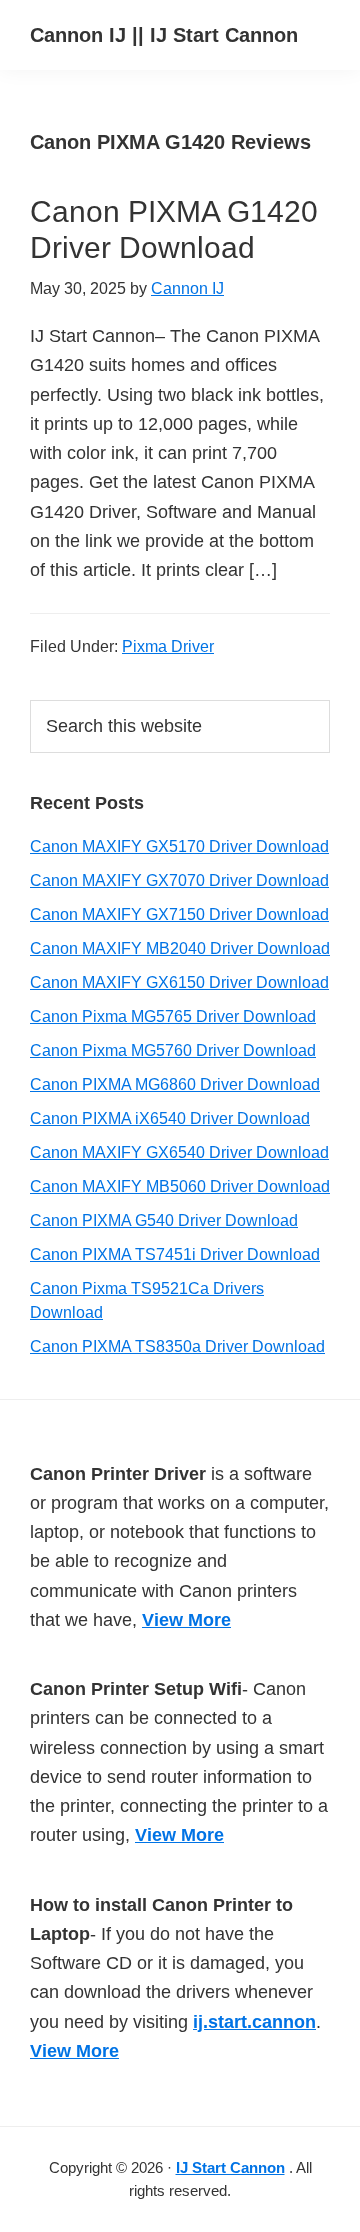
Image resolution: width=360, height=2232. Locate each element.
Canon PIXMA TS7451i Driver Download (175, 1254)
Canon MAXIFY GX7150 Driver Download (179, 914)
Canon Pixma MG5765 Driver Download (173, 1016)
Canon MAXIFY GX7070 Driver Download (179, 880)
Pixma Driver (168, 646)
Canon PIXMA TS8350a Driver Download (177, 1346)
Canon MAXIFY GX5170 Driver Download (179, 846)
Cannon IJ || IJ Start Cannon (164, 35)
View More (186, 1620)
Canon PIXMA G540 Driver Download (164, 1220)
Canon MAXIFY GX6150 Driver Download (179, 982)
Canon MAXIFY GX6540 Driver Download (179, 1152)
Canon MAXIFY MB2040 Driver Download (180, 948)
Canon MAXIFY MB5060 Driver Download (180, 1186)
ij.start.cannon (254, 2022)
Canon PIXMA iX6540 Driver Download (170, 1118)
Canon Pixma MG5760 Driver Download (173, 1050)
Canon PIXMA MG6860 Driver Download (175, 1084)
